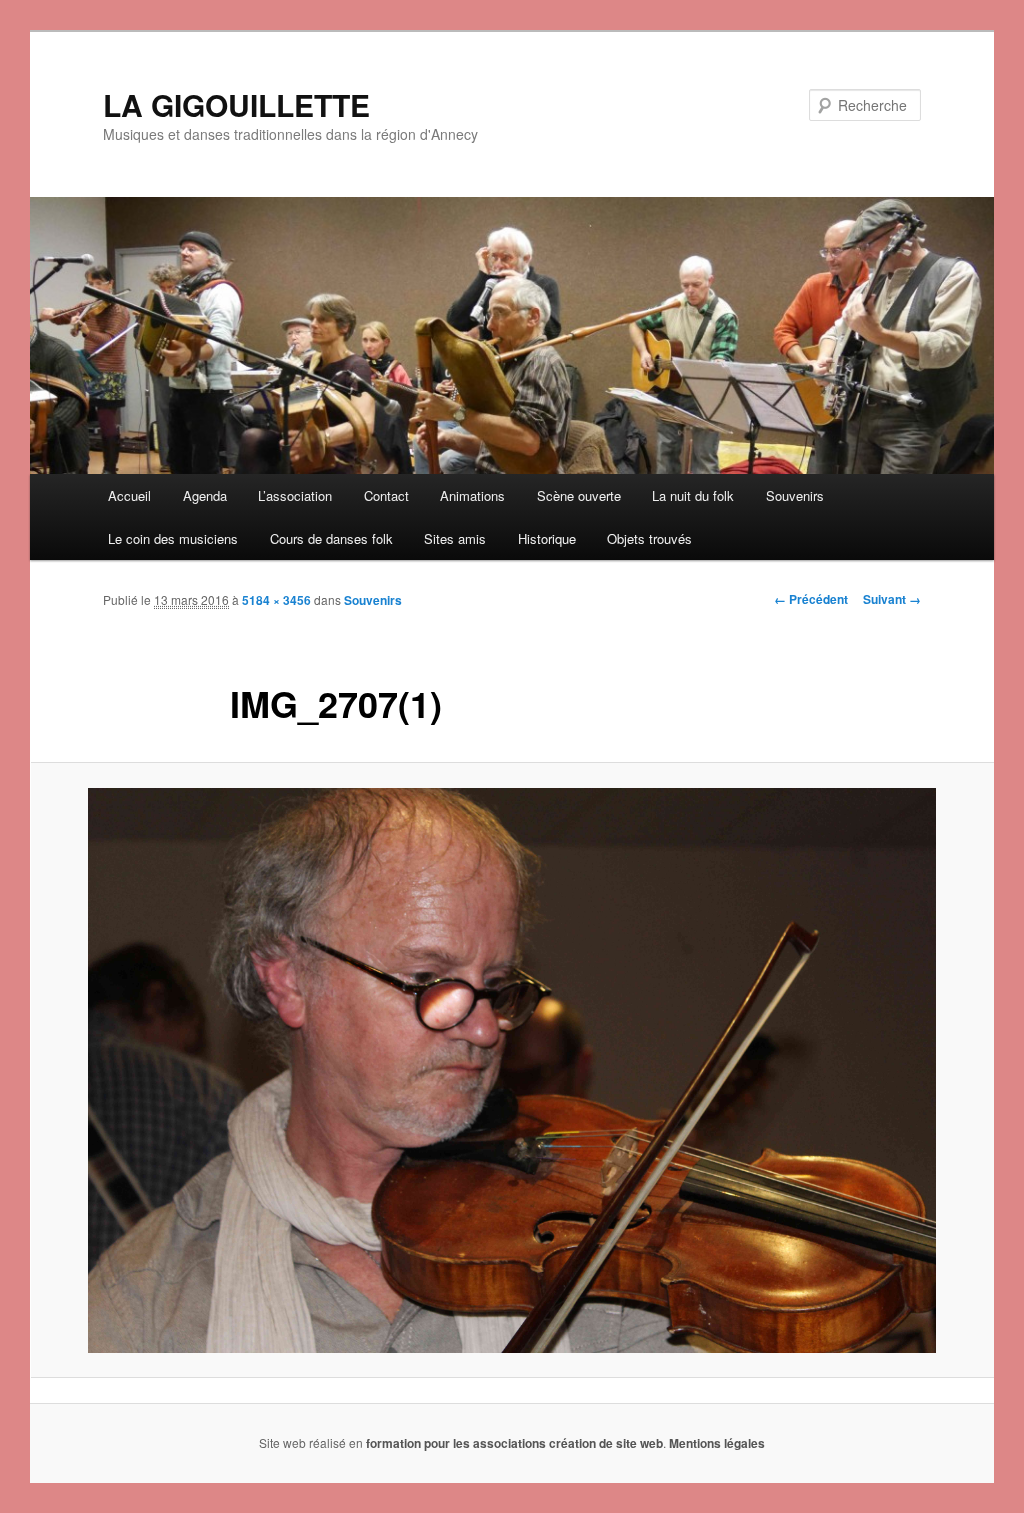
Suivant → (892, 599)
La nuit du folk (693, 495)
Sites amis (455, 538)
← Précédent (811, 599)
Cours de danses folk (331, 538)
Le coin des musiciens (173, 538)
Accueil (129, 495)
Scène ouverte (579, 495)
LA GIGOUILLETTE (236, 104)
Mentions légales (717, 1443)
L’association (295, 495)
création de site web (606, 1443)
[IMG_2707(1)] (512, 1070)
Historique (547, 538)
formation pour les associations (456, 1443)
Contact (386, 495)
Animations (472, 495)
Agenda (205, 495)
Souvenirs (795, 495)
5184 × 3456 (276, 600)
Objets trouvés (649, 538)
